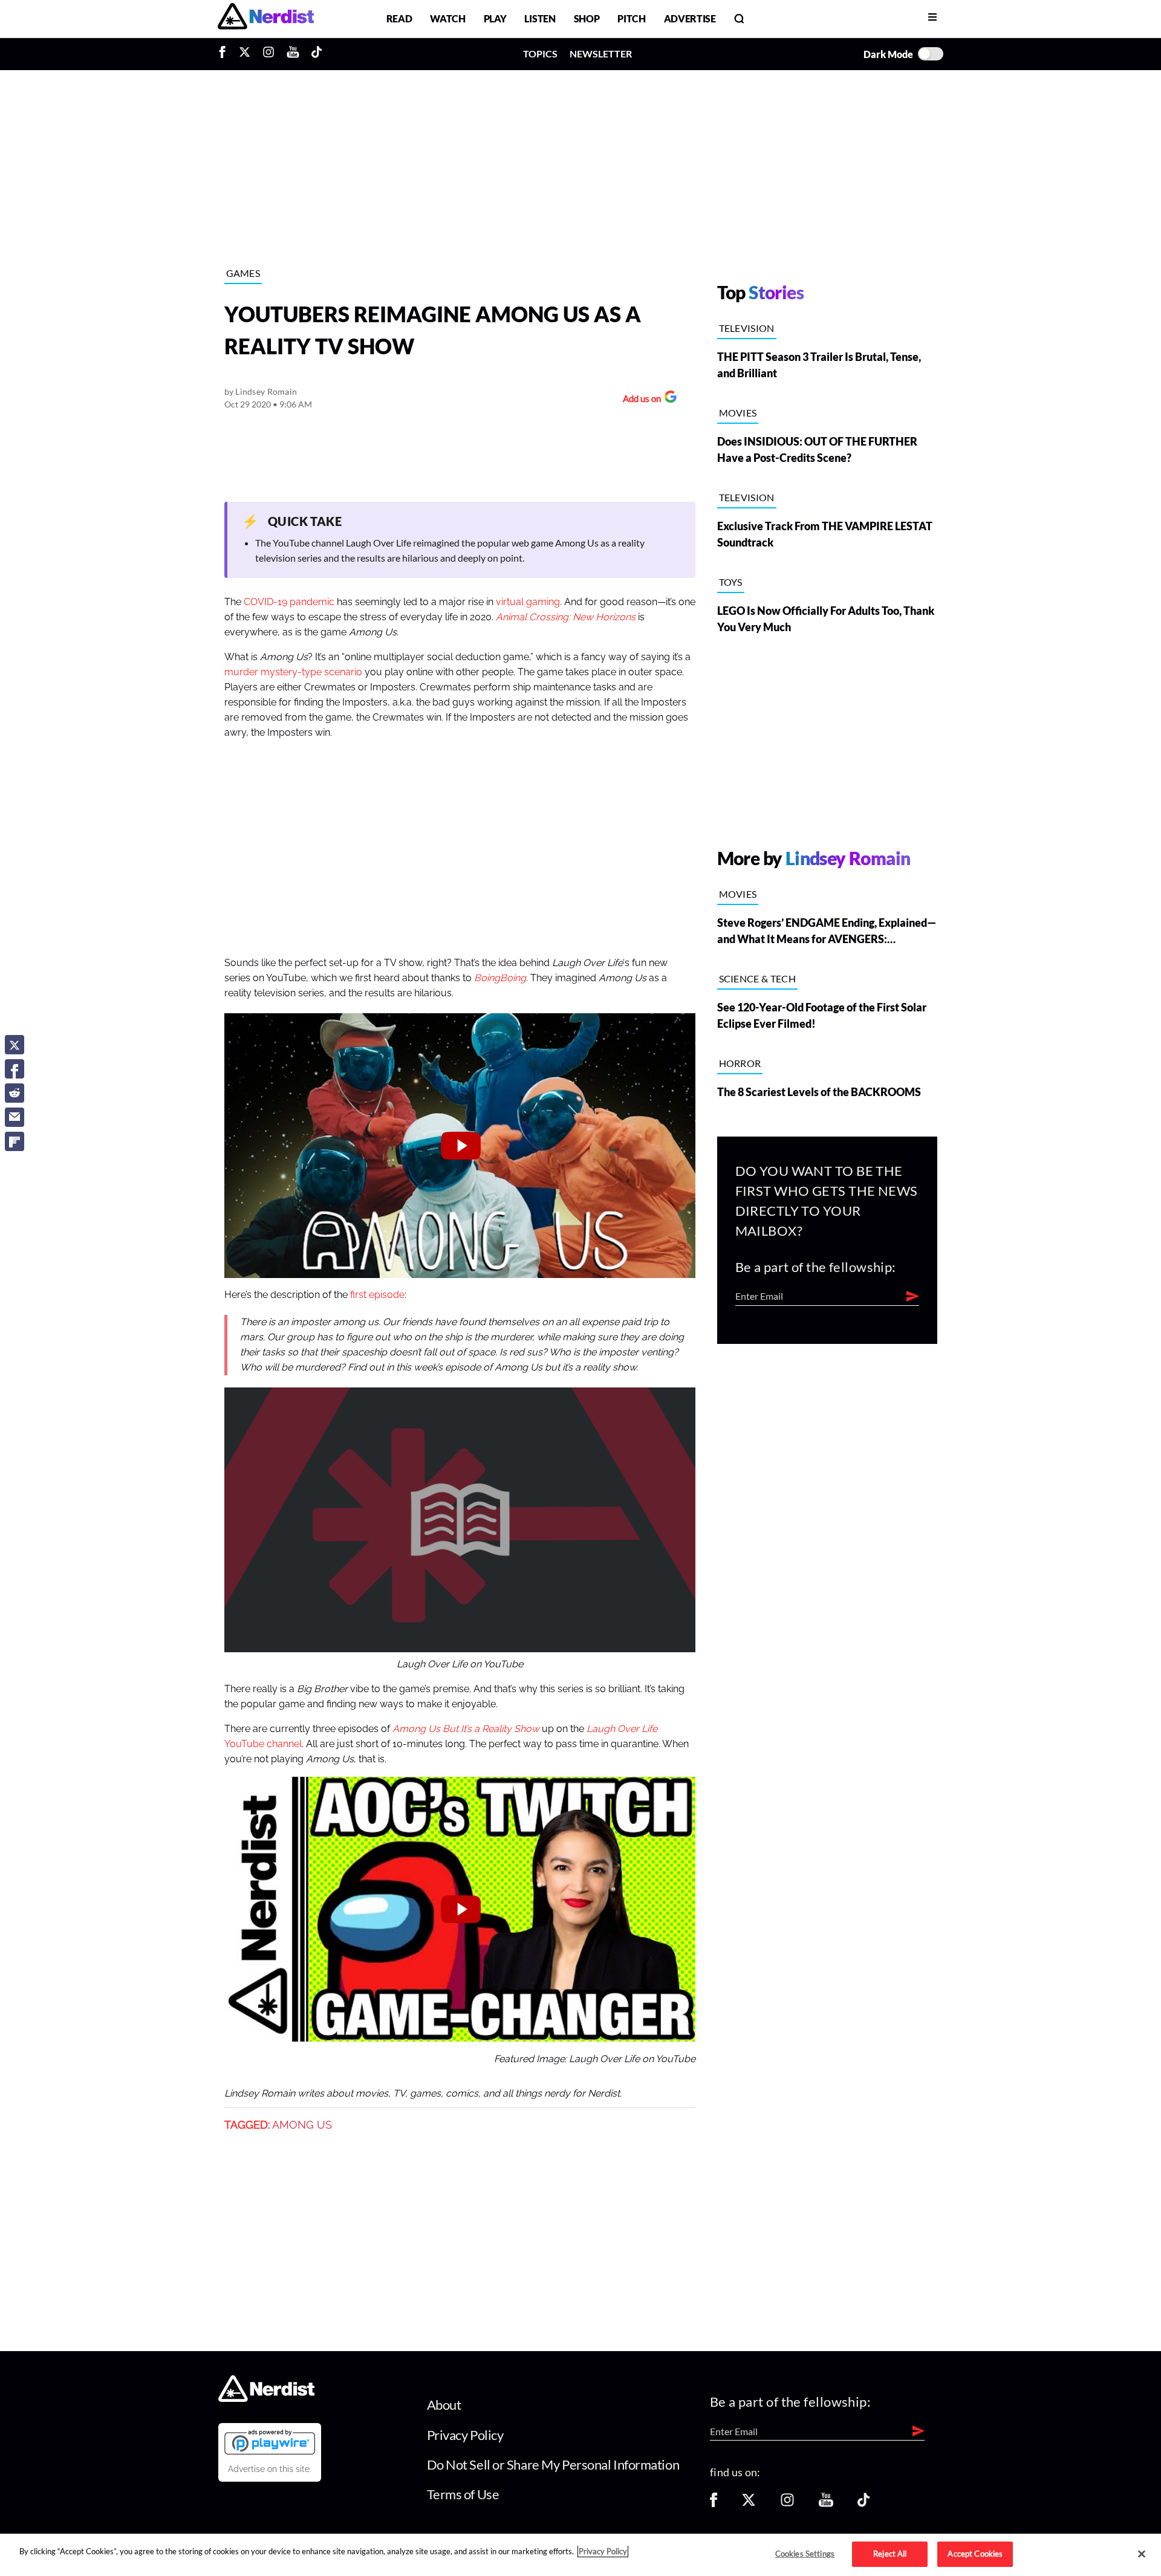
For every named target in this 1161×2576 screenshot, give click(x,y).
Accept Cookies (975, 2554)
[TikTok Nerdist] (317, 54)
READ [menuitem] (399, 18)
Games (243, 273)
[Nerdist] (266, 18)
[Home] (266, 2399)
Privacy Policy (465, 2435)
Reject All (890, 2554)
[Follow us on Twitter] (749, 2504)
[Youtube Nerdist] (293, 54)
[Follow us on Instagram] (787, 2504)
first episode (377, 1295)
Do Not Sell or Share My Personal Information (553, 2464)
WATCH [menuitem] (447, 18)
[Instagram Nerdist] (268, 54)
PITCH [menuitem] (631, 18)
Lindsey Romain (266, 391)
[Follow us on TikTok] (863, 2504)
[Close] (1142, 2554)
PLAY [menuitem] (495, 18)
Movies (738, 413)
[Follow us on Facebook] (714, 2504)
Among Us (302, 2125)
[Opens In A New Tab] (270, 2442)
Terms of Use (463, 2494)
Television (747, 328)
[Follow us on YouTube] (826, 2504)
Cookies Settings (805, 2554)
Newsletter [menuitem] (601, 54)
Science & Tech (757, 978)
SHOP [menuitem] (587, 18)
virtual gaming (528, 602)
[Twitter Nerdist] (245, 54)
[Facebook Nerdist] (225, 54)
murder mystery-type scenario (293, 672)
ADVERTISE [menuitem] (690, 18)
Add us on (639, 400)
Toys (731, 582)
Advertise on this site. (270, 2469)
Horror (740, 1063)
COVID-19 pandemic (289, 602)
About (444, 2405)
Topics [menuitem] (540, 54)
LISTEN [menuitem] (540, 18)
